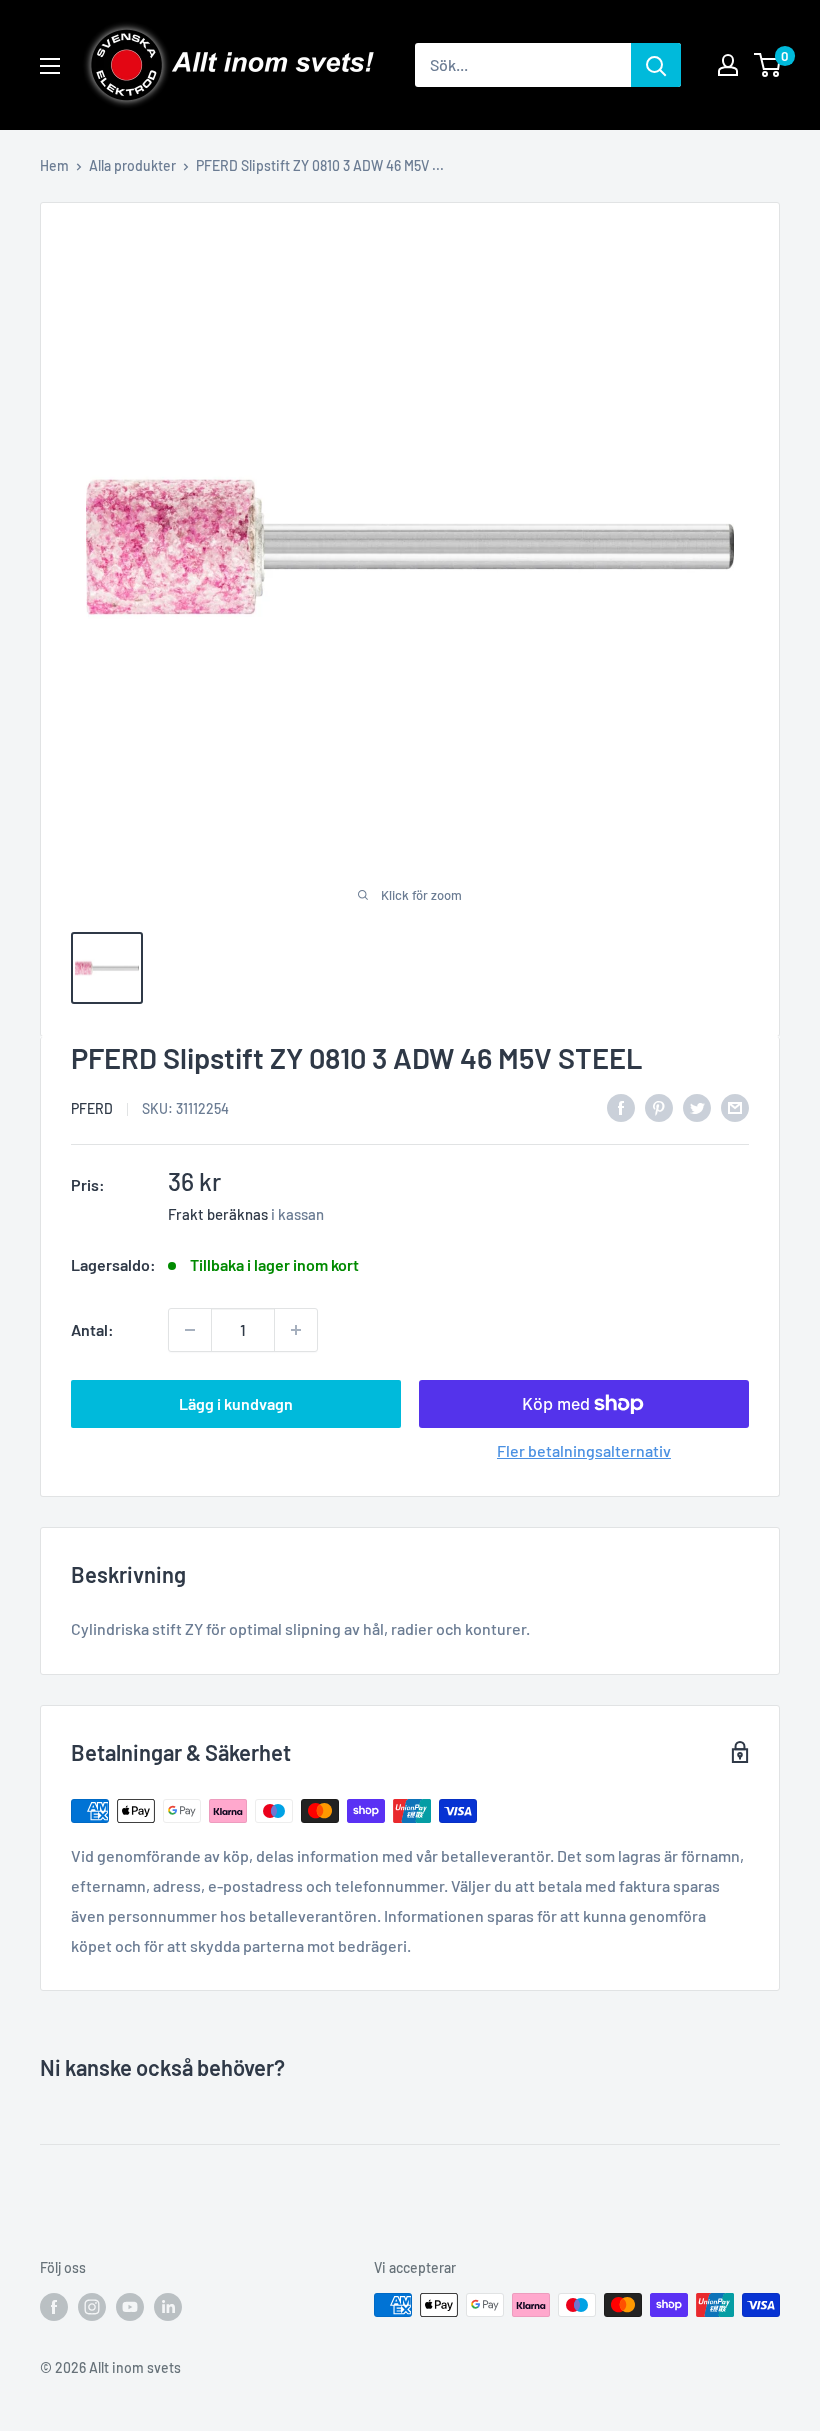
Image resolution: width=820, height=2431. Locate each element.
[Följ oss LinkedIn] (168, 2307)
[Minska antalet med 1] (190, 1330)
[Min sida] (728, 65)
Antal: (92, 1329)
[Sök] (656, 65)
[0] (768, 65)
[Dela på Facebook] (621, 1106)
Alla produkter (132, 165)
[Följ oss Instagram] (92, 2307)
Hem (54, 165)
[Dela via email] (735, 1106)
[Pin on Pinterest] (659, 1106)
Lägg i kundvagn (236, 1403)
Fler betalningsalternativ (584, 1450)
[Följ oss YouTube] (130, 2307)
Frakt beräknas (218, 1214)
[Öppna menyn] (50, 66)
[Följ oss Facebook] (54, 2307)
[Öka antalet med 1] (296, 1330)
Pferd (92, 1108)
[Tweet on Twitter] (697, 1106)
